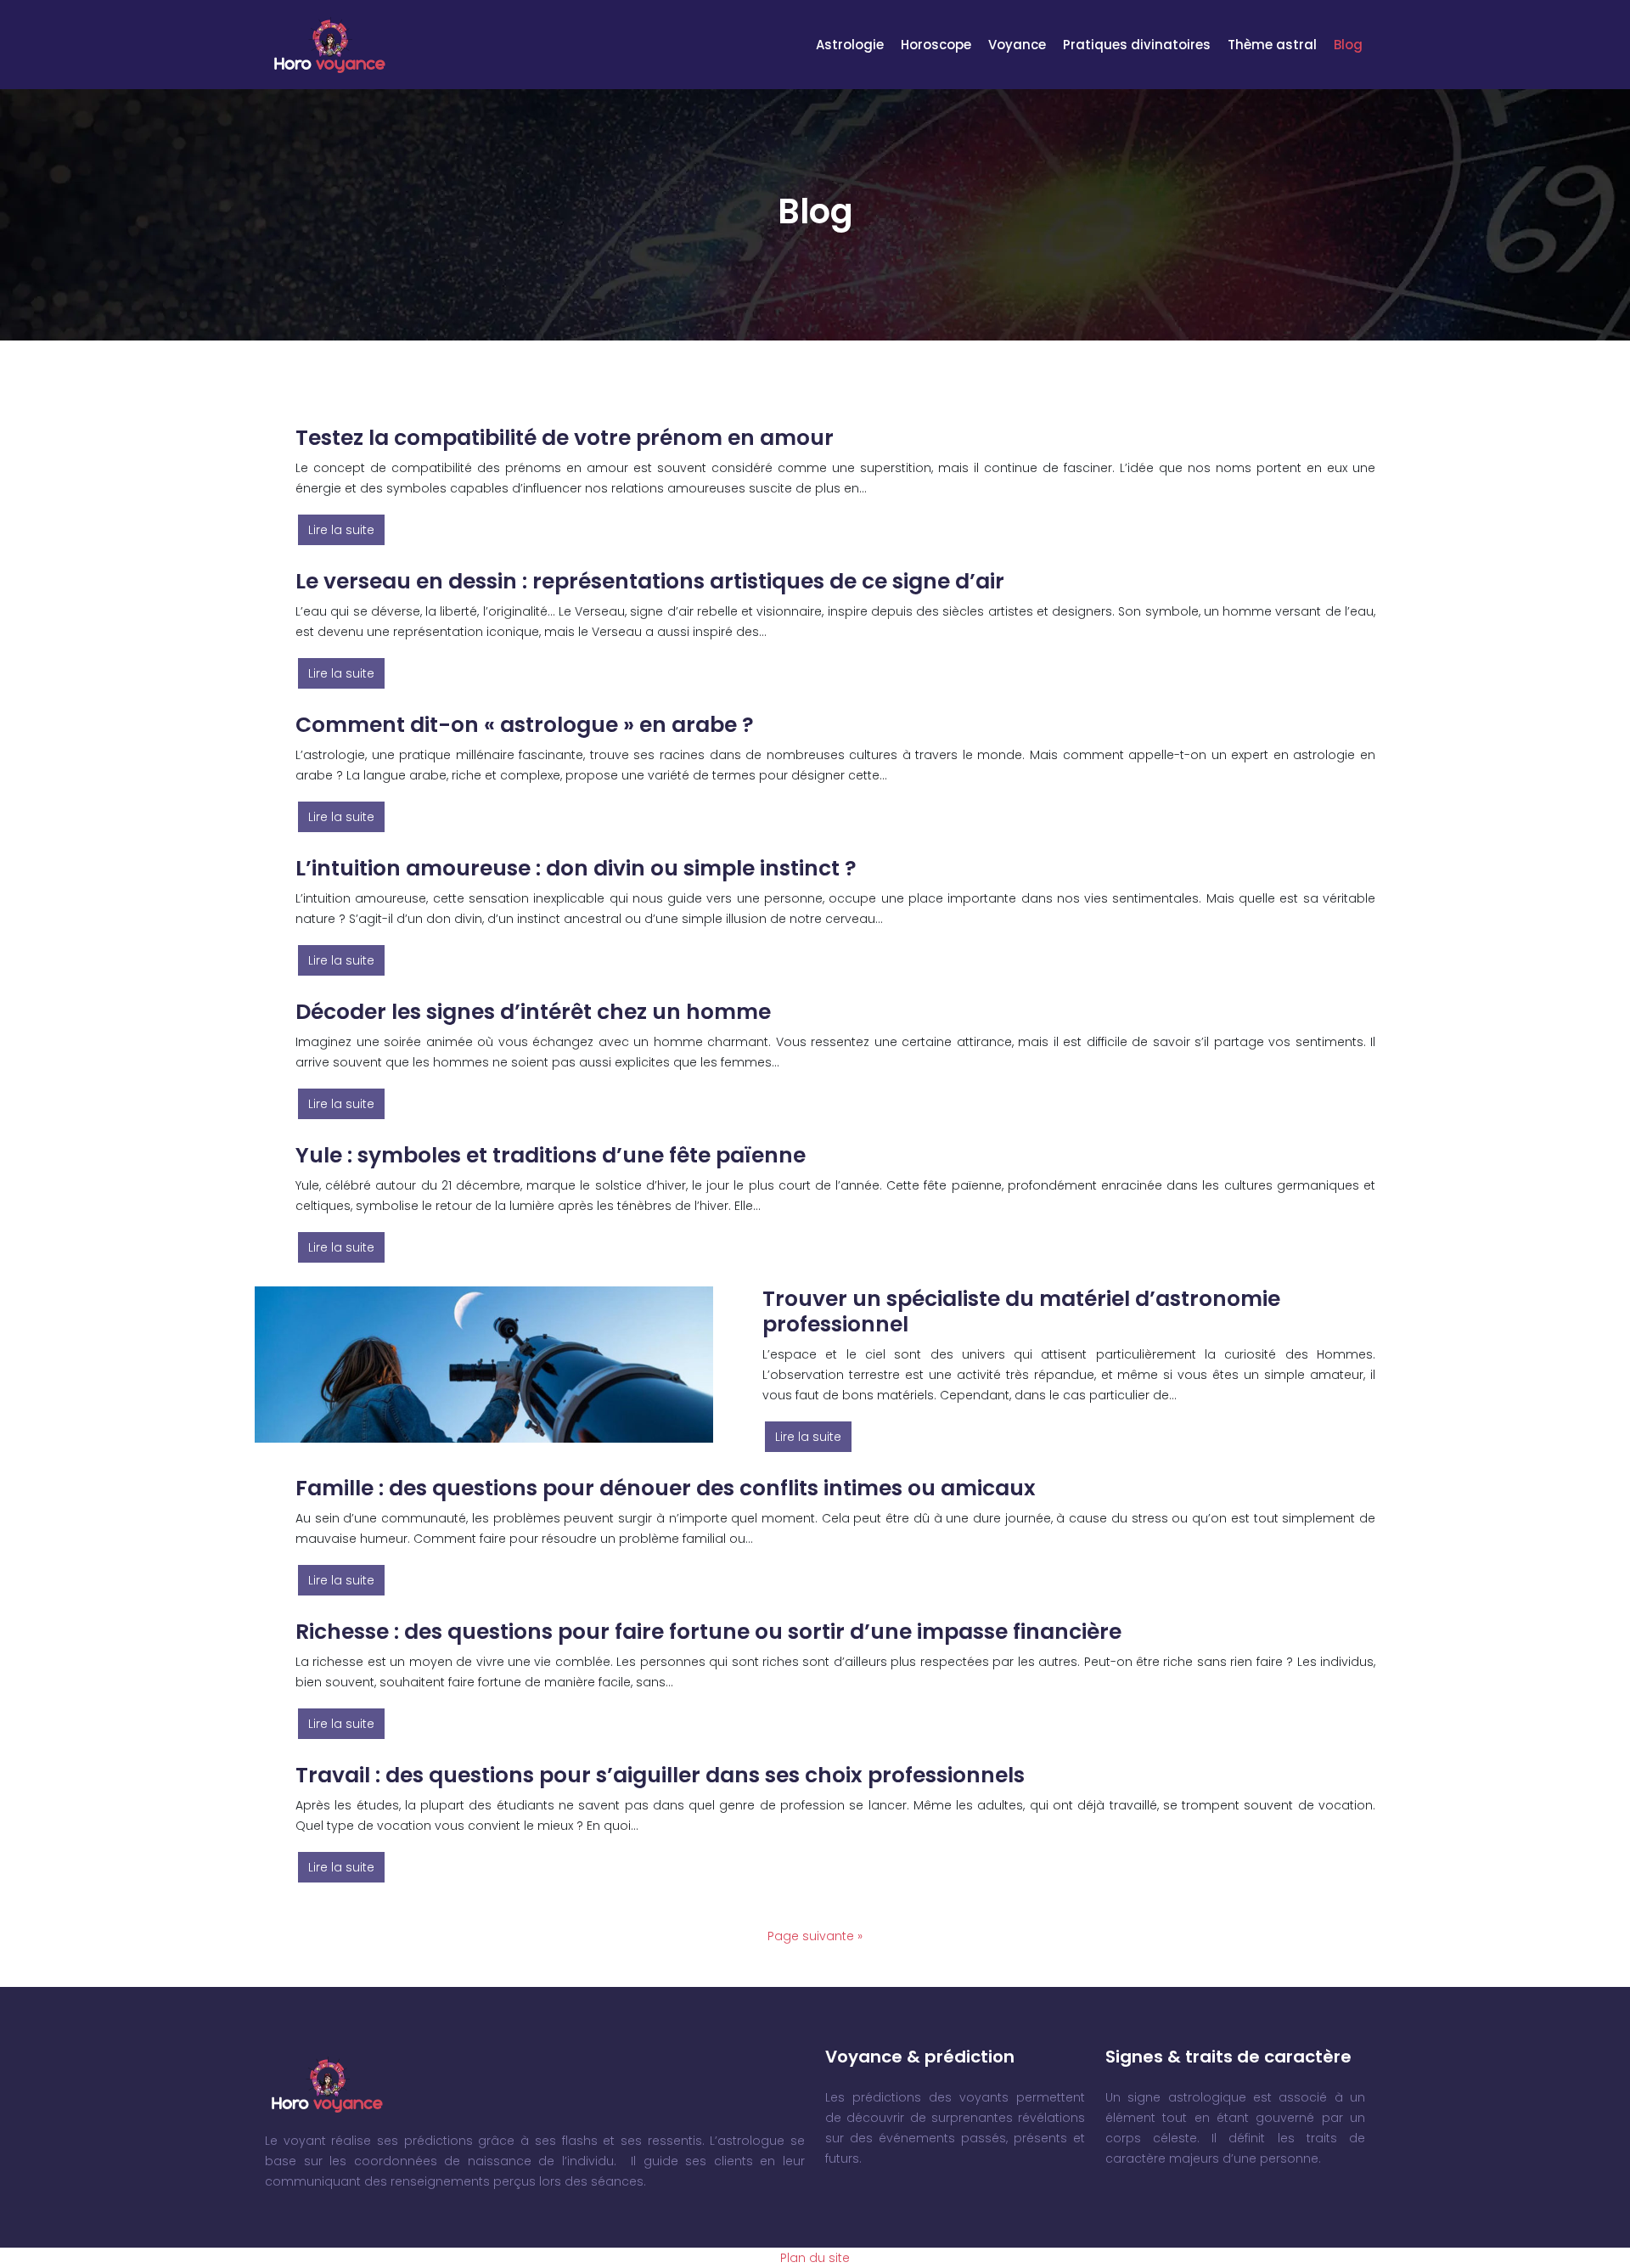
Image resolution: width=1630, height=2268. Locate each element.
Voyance (1017, 45)
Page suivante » (815, 1936)
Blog (1348, 45)
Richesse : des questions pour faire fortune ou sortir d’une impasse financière (708, 1632)
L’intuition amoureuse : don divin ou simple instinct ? (576, 868)
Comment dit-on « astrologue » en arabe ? (525, 725)
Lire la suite (341, 530)
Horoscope (936, 45)
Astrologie (850, 45)
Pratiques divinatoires (1137, 45)
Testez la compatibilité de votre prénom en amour (565, 438)
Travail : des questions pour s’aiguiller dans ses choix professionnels (660, 1775)
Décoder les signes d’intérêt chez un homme (533, 1012)
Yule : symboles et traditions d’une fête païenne (551, 1155)
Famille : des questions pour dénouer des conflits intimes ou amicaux (666, 1488)
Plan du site (815, 2258)
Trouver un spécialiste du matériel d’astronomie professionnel (1021, 1311)
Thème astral (1272, 45)
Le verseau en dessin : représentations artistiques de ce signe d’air (650, 581)
